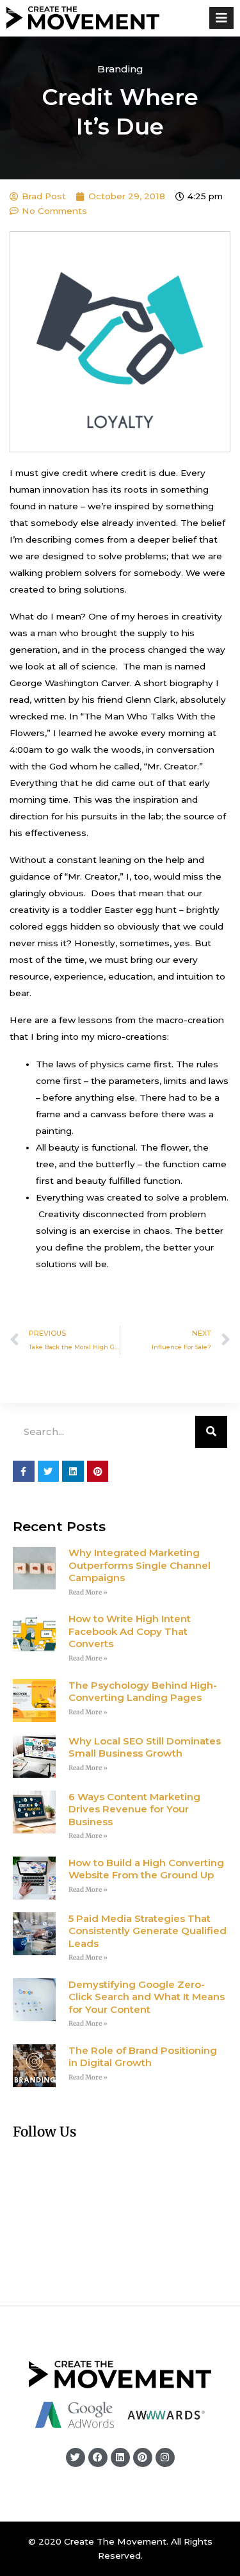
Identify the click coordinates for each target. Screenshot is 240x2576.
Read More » (88, 1592)
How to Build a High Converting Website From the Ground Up (146, 1869)
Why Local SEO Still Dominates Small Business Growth (145, 1747)
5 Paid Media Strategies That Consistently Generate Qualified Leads (148, 1931)
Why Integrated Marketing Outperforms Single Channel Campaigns (140, 1565)
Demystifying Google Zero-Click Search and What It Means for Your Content (147, 1997)
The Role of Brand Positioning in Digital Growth (143, 2057)
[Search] (211, 1432)
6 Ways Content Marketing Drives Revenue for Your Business (134, 1809)
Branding (120, 69)
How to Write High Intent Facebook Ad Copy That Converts (130, 1631)
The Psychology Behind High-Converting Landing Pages (143, 1692)
